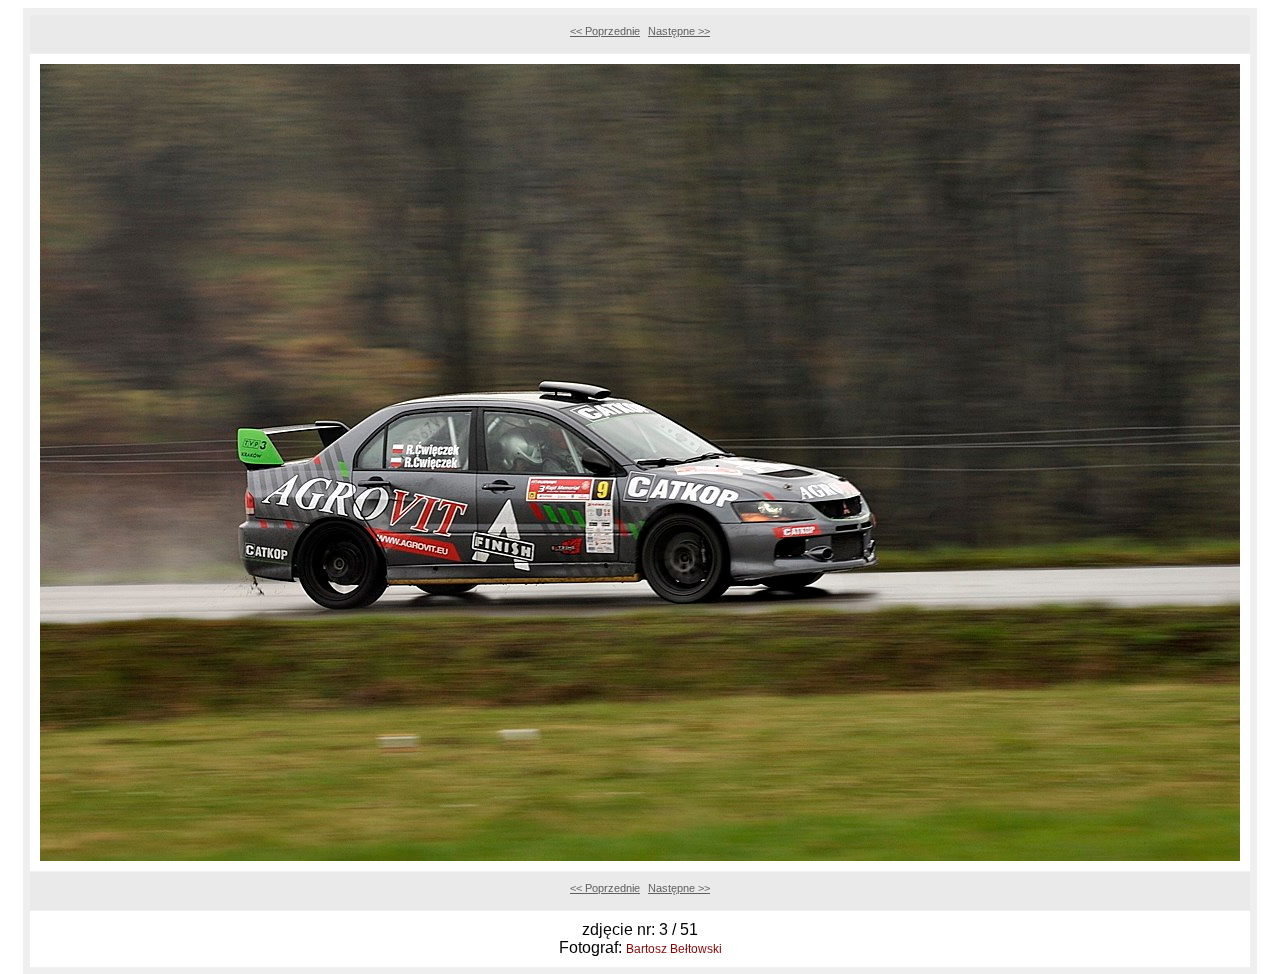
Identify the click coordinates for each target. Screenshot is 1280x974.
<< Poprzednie (605, 31)
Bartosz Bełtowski (674, 949)
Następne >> (679, 31)
